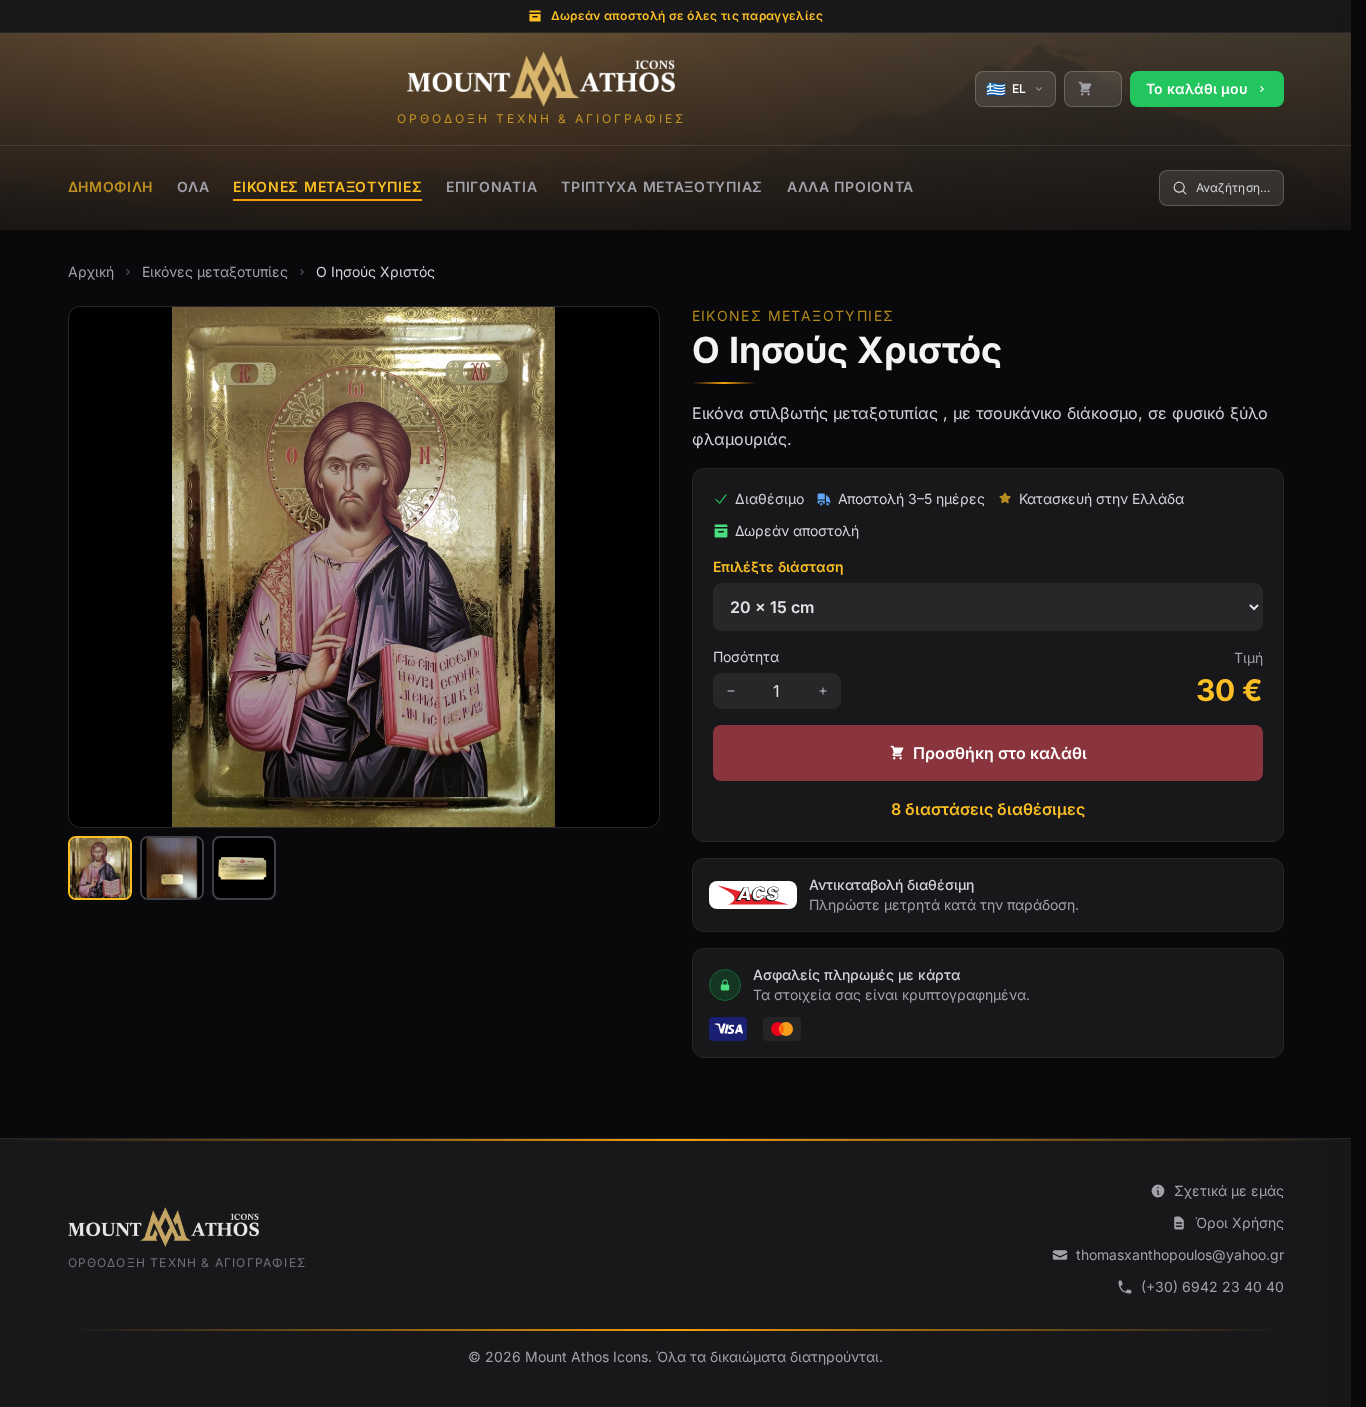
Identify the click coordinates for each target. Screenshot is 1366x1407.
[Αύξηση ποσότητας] (823, 691)
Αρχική (91, 271)
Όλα (193, 186)
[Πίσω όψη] (172, 868)
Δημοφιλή (111, 186)
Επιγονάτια (491, 186)
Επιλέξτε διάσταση (778, 566)
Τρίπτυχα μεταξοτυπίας (662, 186)
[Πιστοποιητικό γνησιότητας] (244, 868)
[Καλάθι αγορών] (1093, 89)
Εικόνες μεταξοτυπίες (327, 186)
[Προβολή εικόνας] (100, 868)
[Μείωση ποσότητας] (731, 691)
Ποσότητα (746, 656)
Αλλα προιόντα (850, 186)
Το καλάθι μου (1197, 88)
